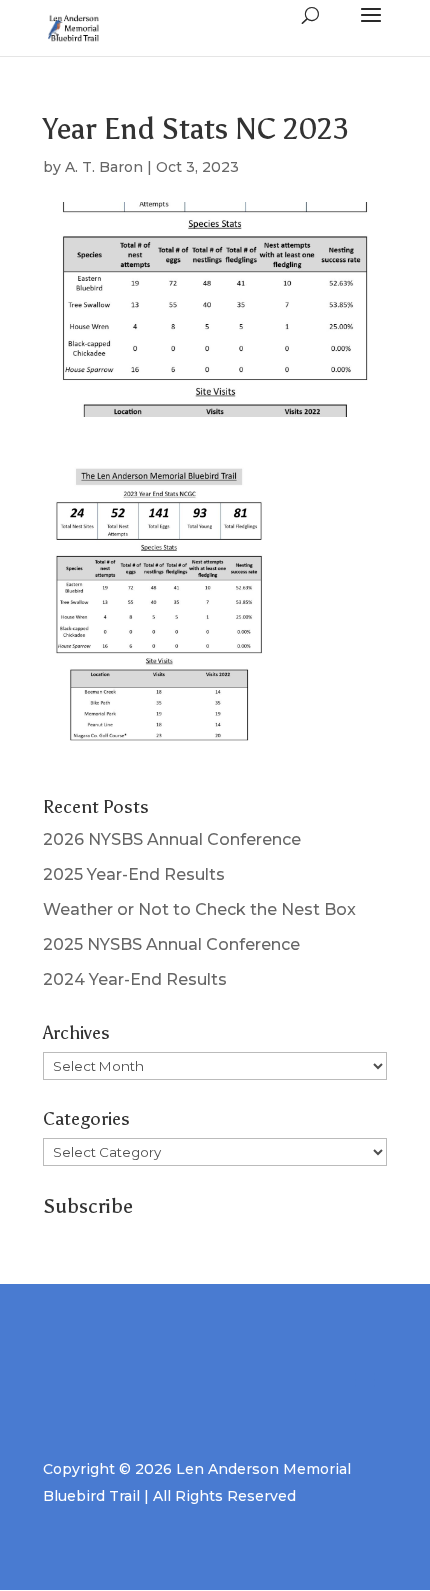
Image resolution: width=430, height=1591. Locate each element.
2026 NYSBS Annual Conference (172, 839)
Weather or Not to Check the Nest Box (199, 909)
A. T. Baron (104, 167)
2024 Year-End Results (135, 979)
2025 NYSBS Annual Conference (171, 944)
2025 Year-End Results (134, 874)
